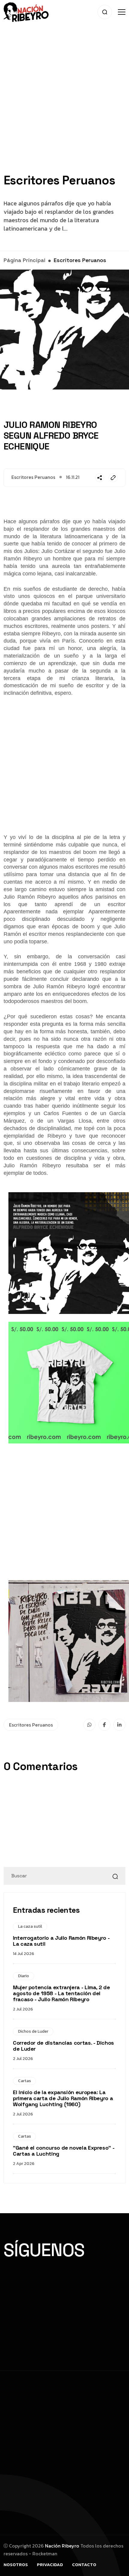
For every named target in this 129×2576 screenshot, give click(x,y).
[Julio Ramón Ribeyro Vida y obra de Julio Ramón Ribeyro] (26, 11)
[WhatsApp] (89, 1725)
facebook (28, 2280)
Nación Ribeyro (62, 2546)
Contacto (84, 2564)
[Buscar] (115, 1876)
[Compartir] (100, 478)
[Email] (113, 478)
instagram (77, 2280)
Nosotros (16, 2564)
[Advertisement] (64, 109)
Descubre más (28, 2312)
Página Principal (24, 260)
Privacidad (50, 2564)
